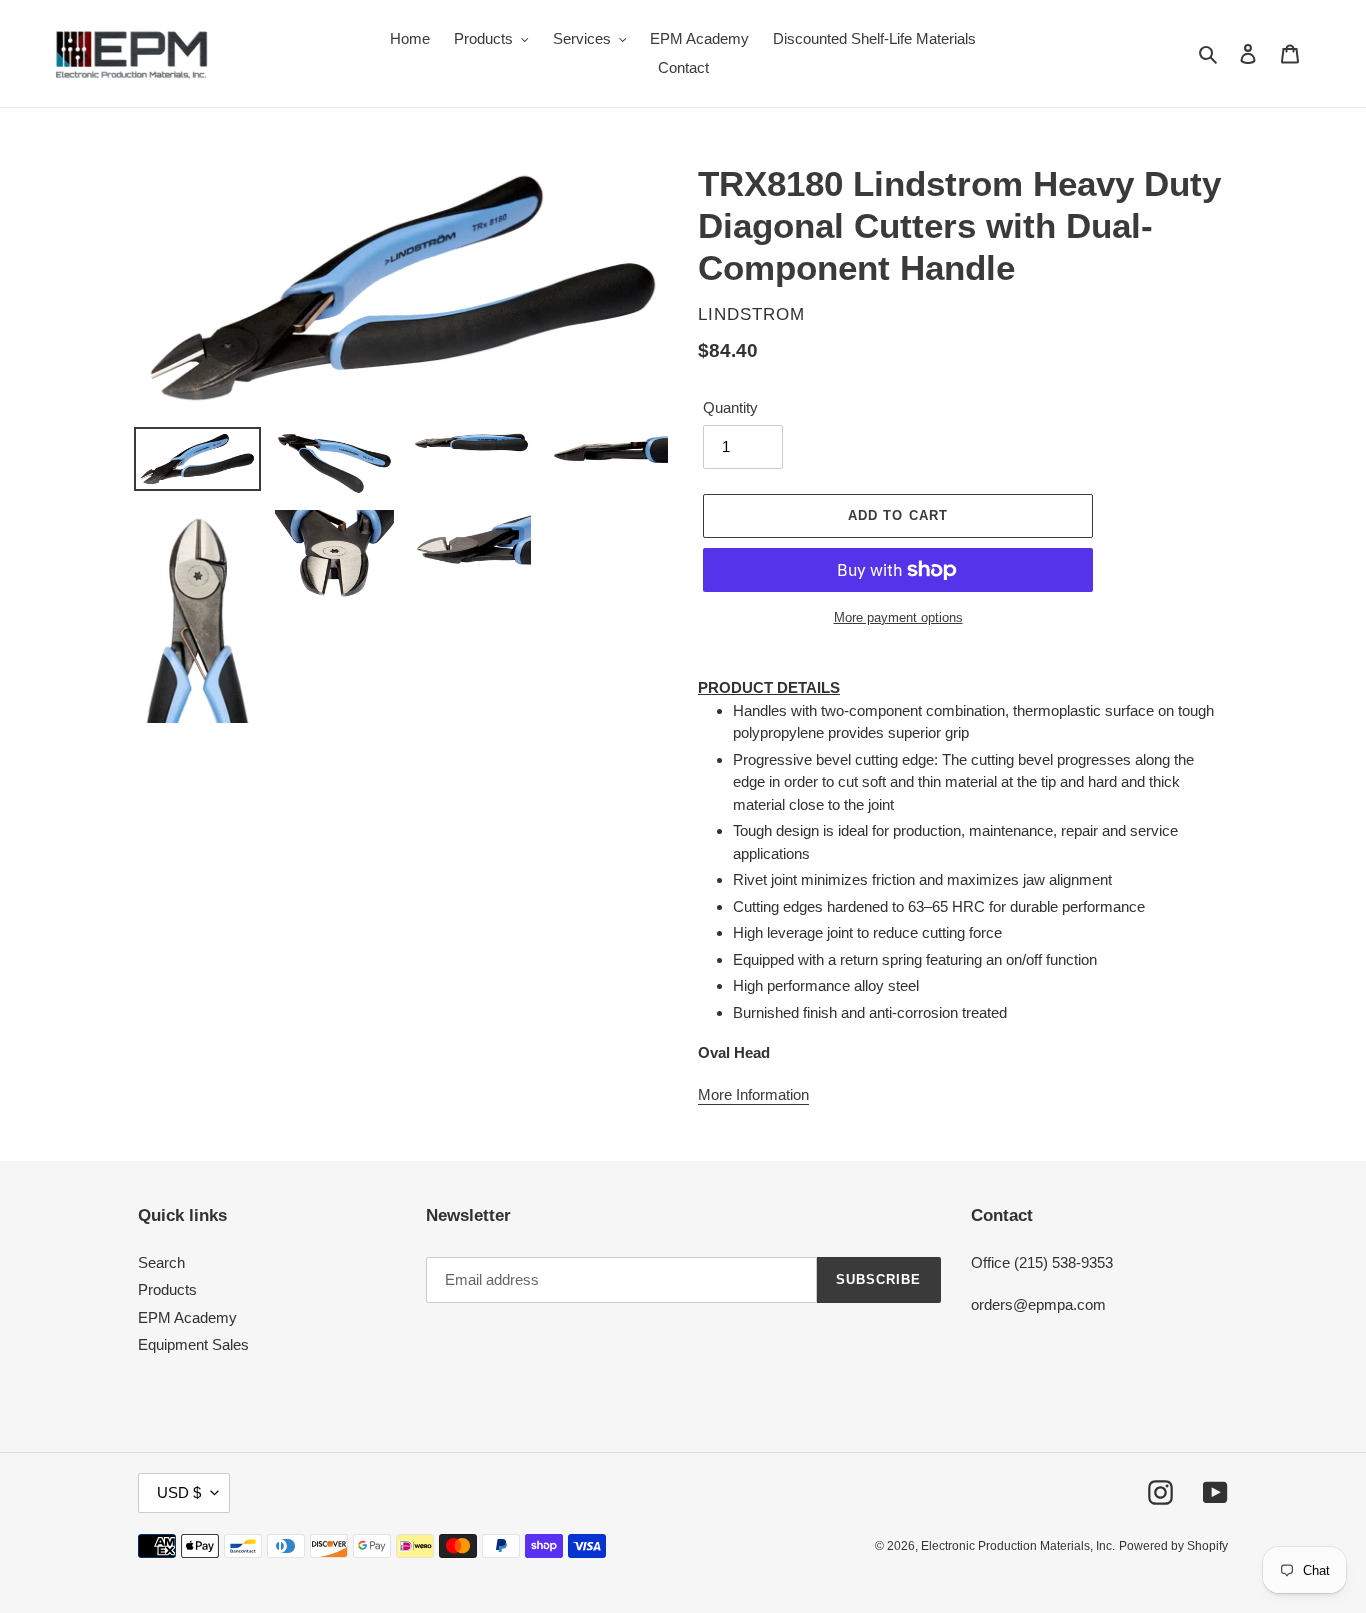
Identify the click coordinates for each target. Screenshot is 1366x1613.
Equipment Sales (193, 1344)
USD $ (179, 1492)
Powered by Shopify (1173, 1546)
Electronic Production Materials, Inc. (1018, 1546)
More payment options (898, 617)
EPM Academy (187, 1317)
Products (167, 1289)
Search (161, 1262)
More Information (753, 1094)
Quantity (730, 407)
